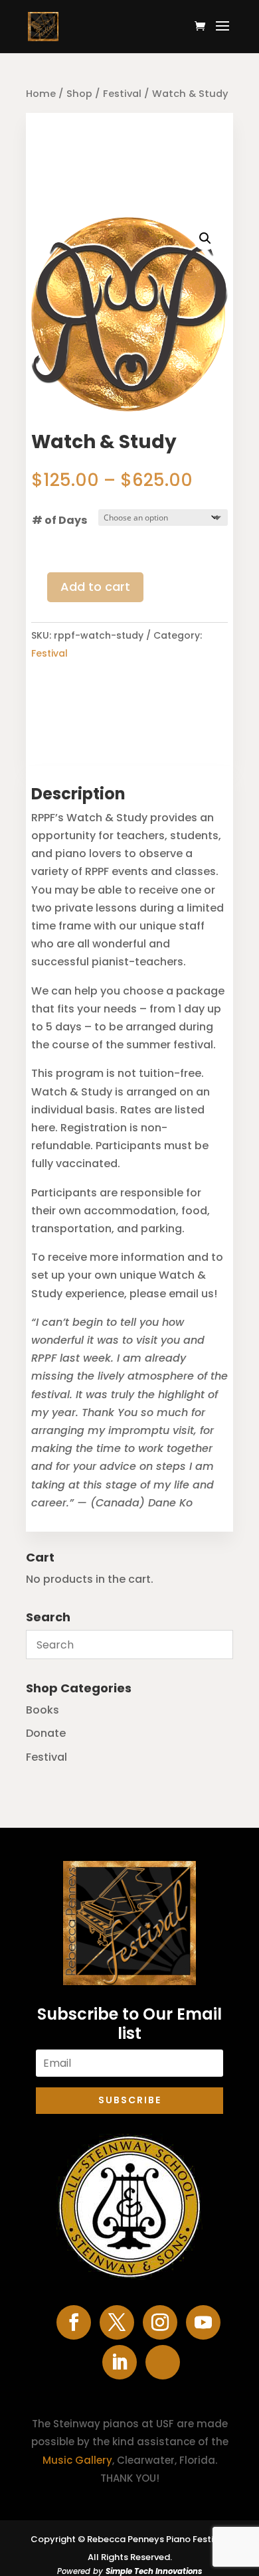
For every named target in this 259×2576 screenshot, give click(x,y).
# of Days (59, 520)
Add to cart (95, 587)
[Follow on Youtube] (203, 2322)
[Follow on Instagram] (160, 2322)
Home (41, 94)
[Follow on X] (117, 2322)
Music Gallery (77, 2460)
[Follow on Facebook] (74, 2322)
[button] (205, 238)
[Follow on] (163, 2362)
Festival (122, 94)
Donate (46, 1733)
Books (43, 1710)
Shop (79, 94)
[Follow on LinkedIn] (120, 2362)
